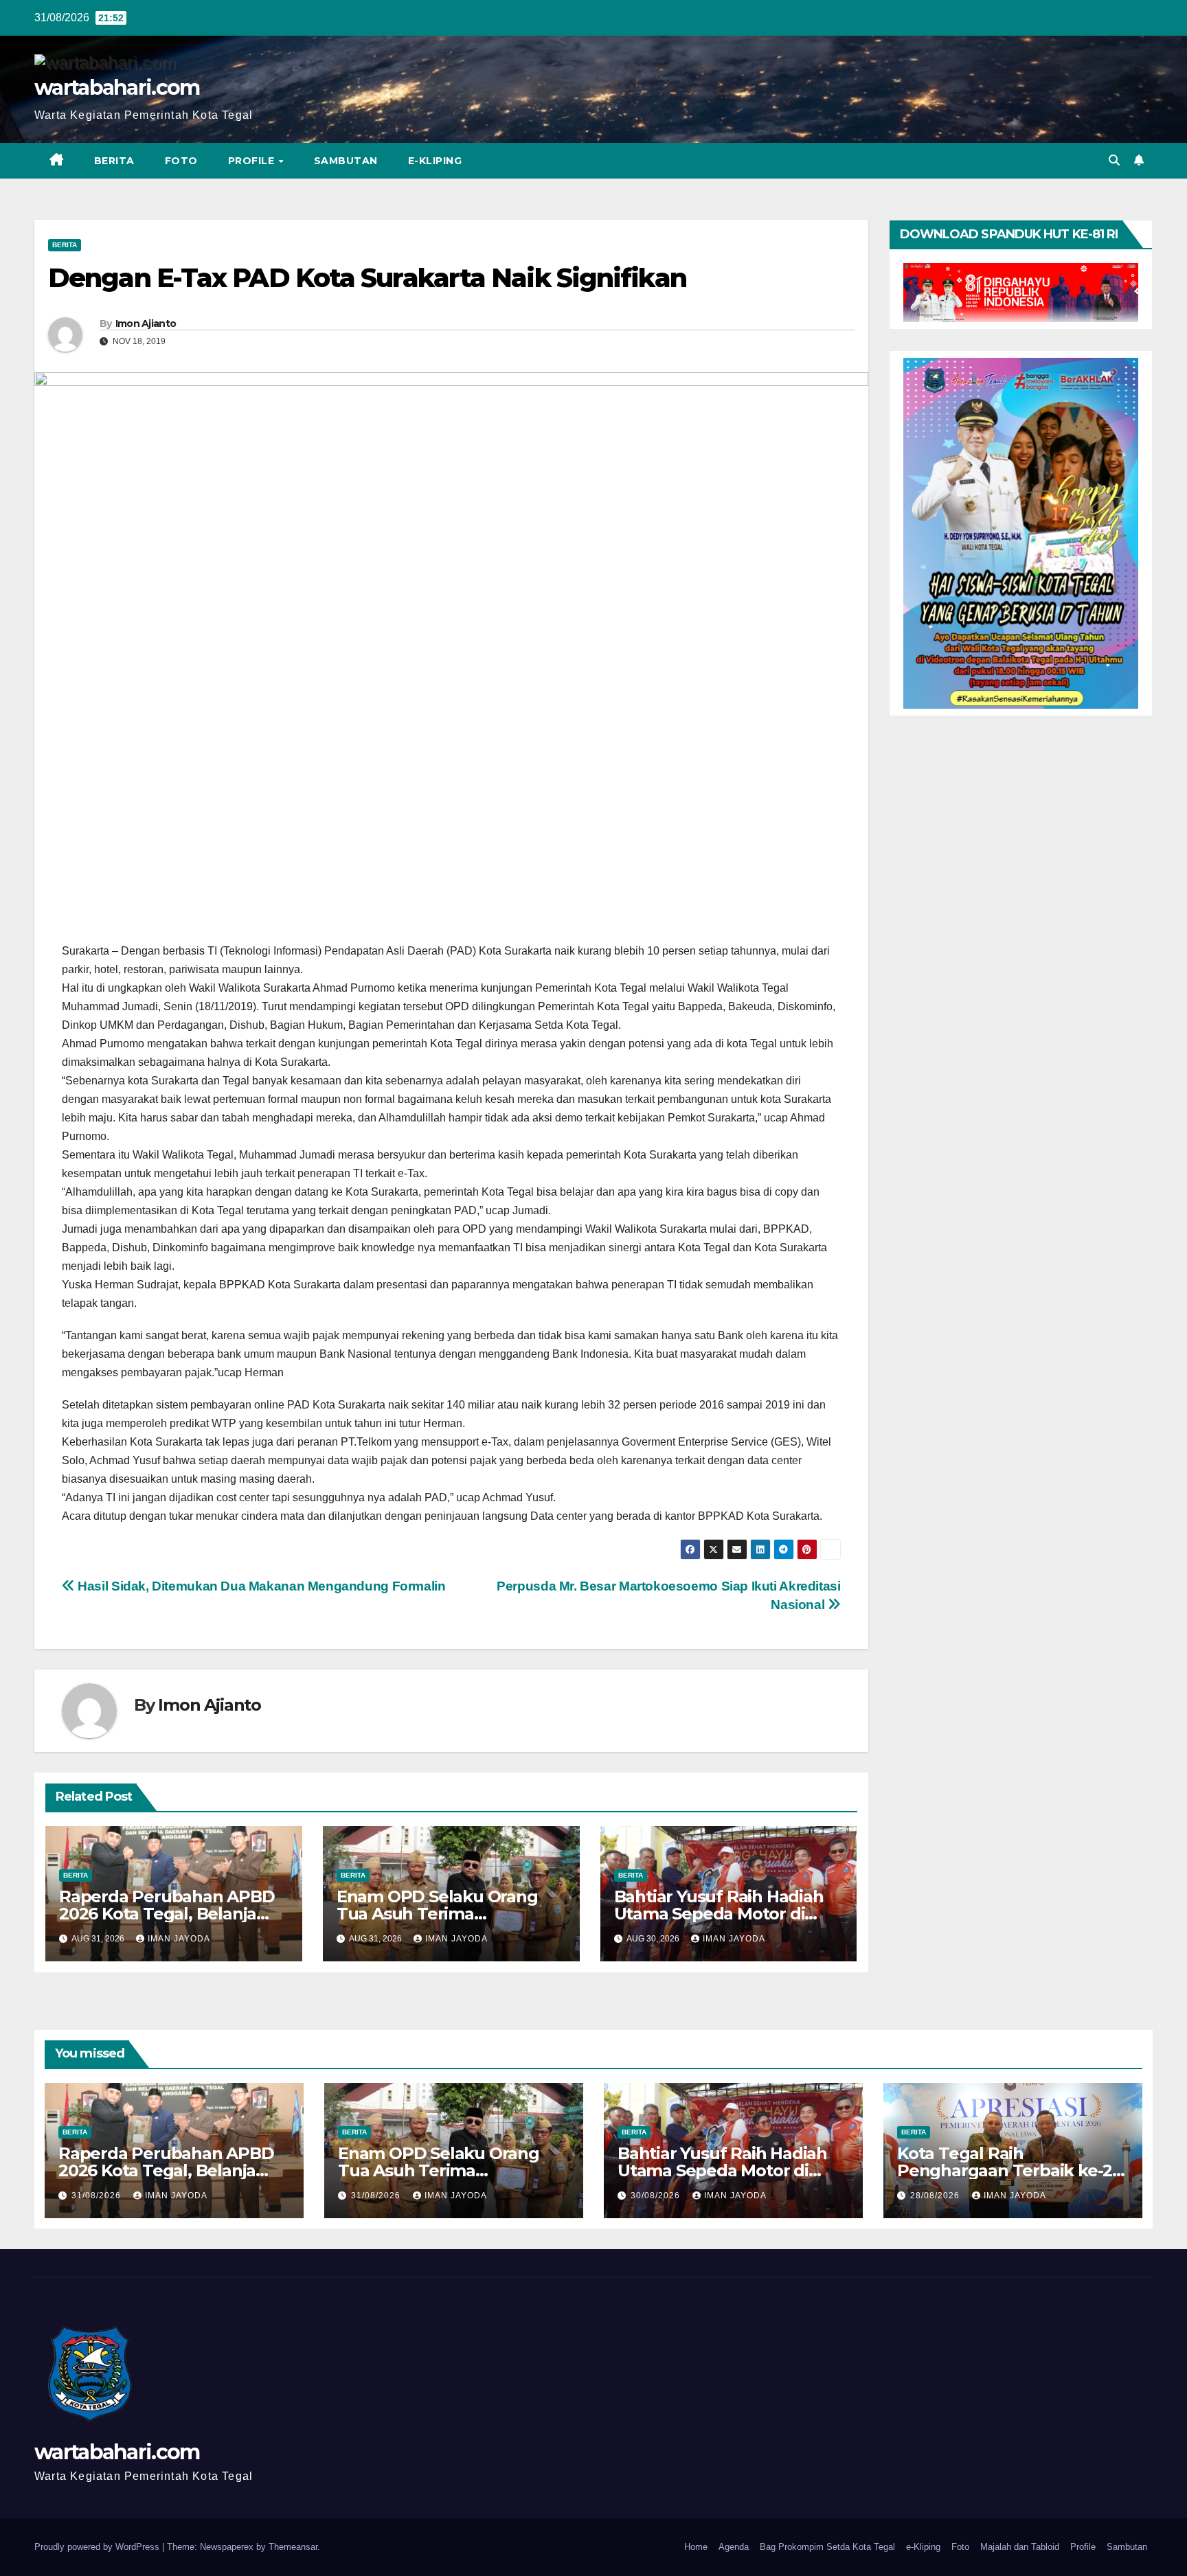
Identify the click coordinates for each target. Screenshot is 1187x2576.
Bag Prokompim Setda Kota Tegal (827, 2547)
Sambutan (346, 161)
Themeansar (293, 2547)
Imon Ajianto (146, 323)
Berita (114, 161)
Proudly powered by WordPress (98, 2547)
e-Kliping (923, 2547)
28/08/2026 (936, 2196)
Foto (181, 161)
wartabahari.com (117, 88)
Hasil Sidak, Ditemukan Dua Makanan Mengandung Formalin (260, 1586)
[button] (1114, 160)
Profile (253, 161)
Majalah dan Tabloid (1020, 2547)
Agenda (734, 2547)
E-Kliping (435, 161)
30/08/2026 (657, 2196)
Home (696, 2547)
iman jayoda (179, 1939)
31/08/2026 (98, 2196)
